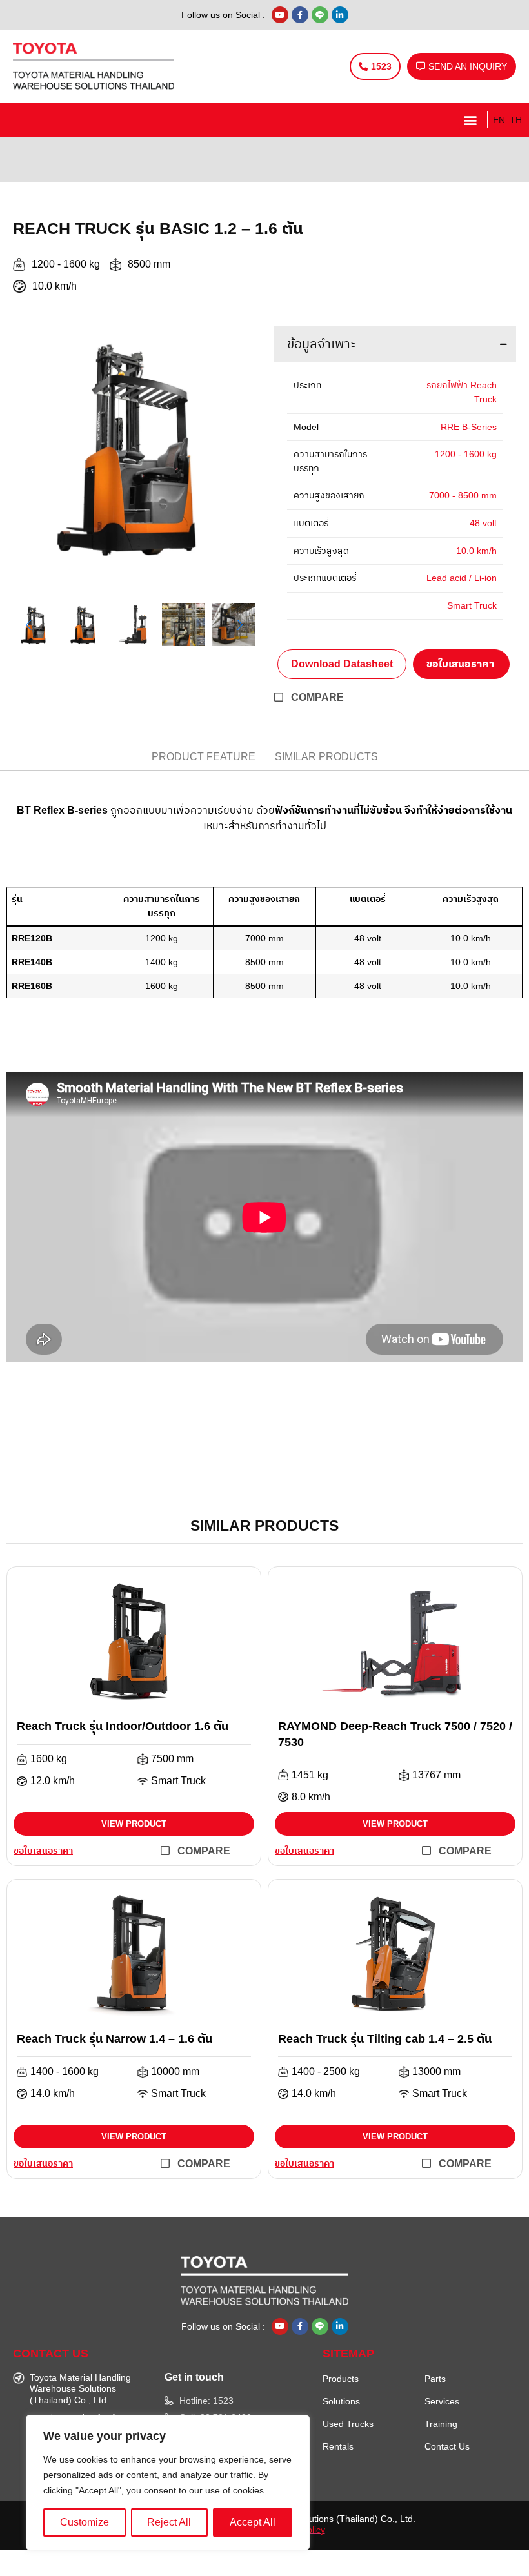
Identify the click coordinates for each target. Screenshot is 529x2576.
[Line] (320, 15)
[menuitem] (497, 120)
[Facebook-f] (300, 15)
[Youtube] (280, 15)
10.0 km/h (55, 286)
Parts (435, 2379)
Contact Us (447, 2446)
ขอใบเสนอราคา (460, 664)
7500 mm (172, 1759)
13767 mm (436, 1775)
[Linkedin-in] (340, 15)
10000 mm (175, 2072)
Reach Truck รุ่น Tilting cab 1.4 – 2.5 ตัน (385, 2039)
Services (442, 2401)
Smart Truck (178, 1781)
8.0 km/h (311, 1797)
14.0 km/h (53, 2094)
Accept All (253, 2522)
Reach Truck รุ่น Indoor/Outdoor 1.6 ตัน (123, 1726)
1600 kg (49, 1759)
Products (341, 2379)
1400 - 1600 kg (65, 2072)
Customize (85, 2522)
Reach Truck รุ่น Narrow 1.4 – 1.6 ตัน (115, 2039)
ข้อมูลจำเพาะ (321, 344)
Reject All (169, 2522)
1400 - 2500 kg (326, 2072)
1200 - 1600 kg (66, 264)
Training (441, 2424)
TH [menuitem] (516, 120)
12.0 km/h (53, 1781)
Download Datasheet (342, 664)
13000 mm (436, 2072)
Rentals (338, 2446)
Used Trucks (348, 2424)
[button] (470, 120)
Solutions (341, 2401)
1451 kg (310, 1775)
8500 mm (149, 264)
